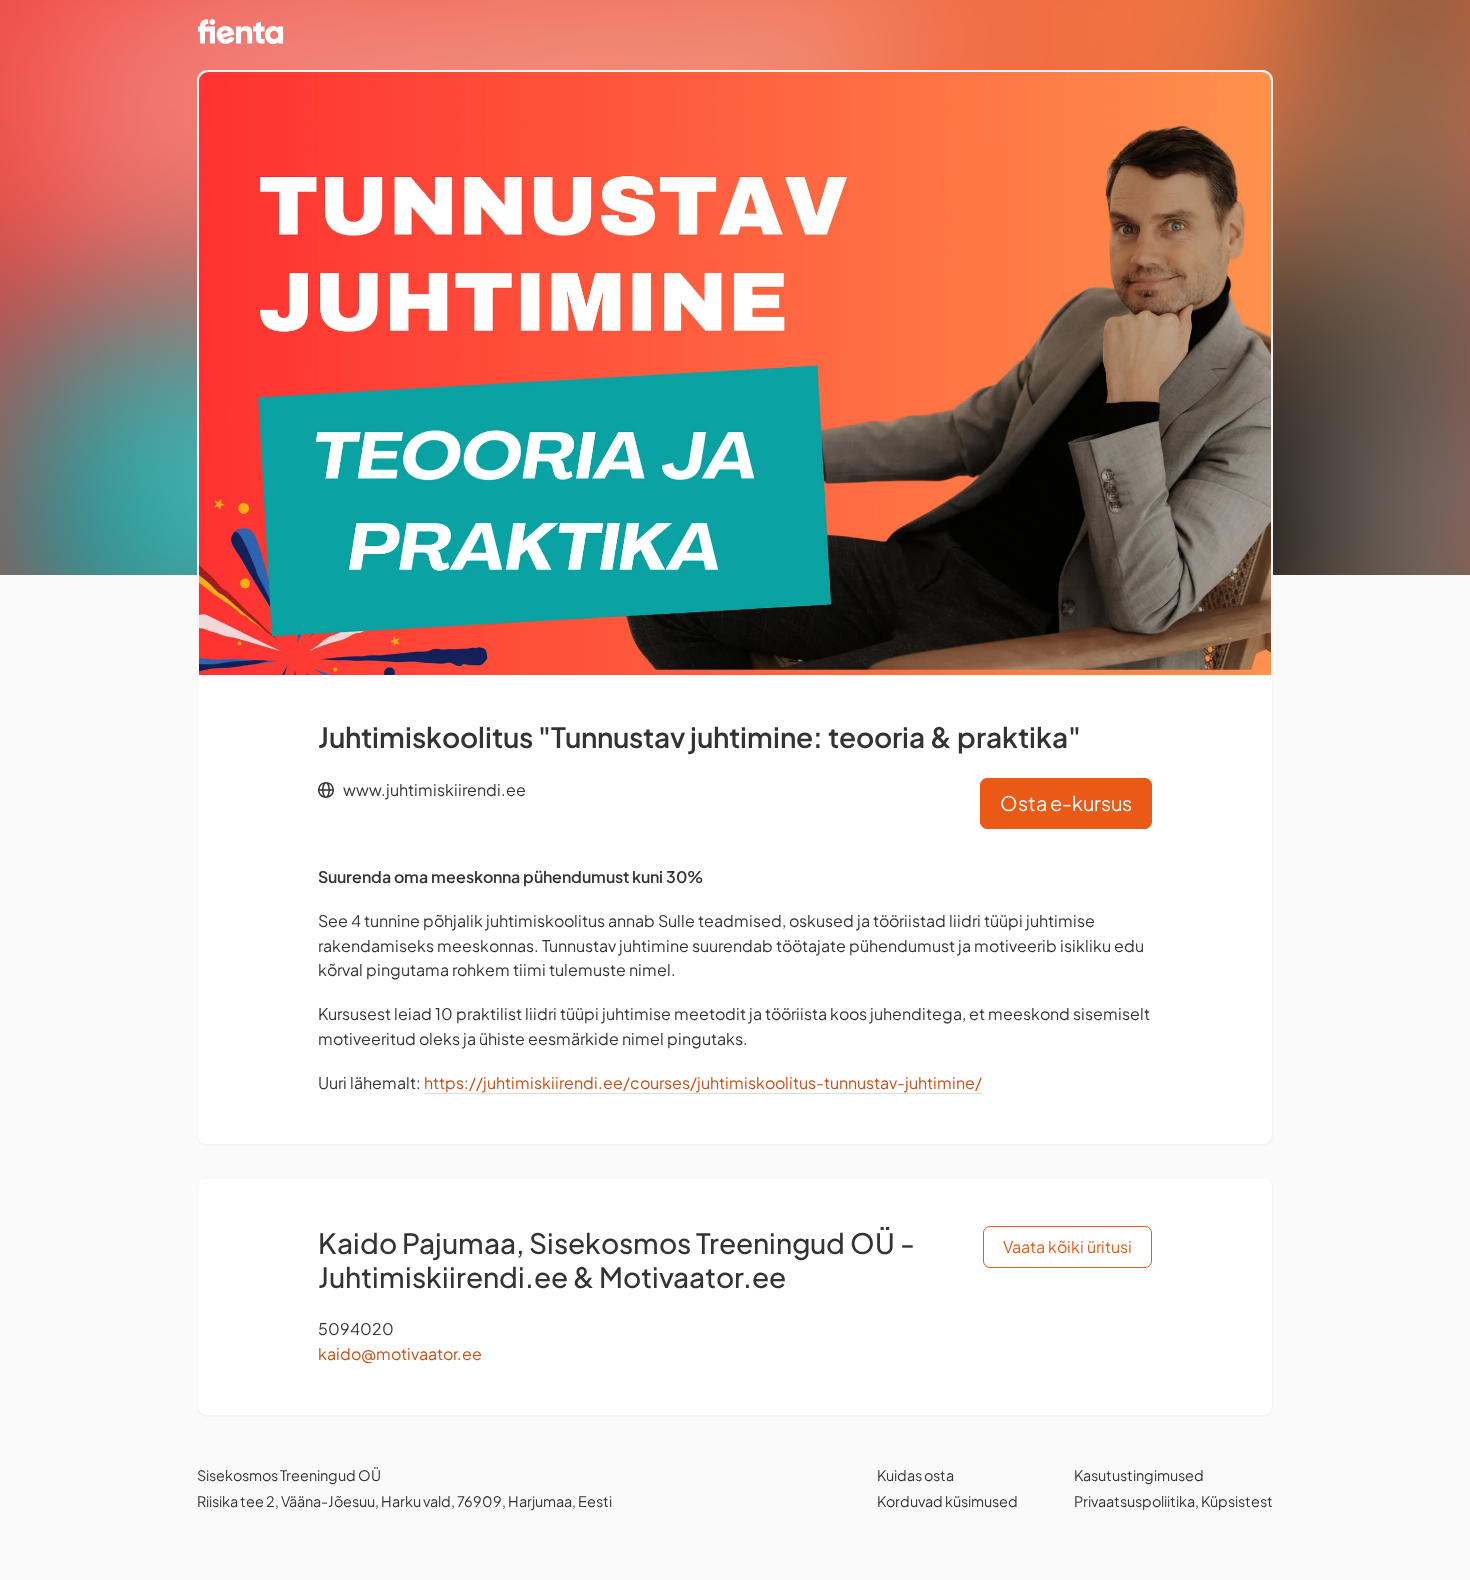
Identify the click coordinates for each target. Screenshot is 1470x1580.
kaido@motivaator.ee (400, 1353)
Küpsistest (1237, 1501)
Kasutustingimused (1139, 1475)
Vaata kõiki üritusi (1067, 1246)
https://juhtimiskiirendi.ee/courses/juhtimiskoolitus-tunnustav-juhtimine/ (703, 1082)
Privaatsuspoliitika (1134, 1501)
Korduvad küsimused (947, 1501)
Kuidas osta (915, 1475)
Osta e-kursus (1066, 802)
